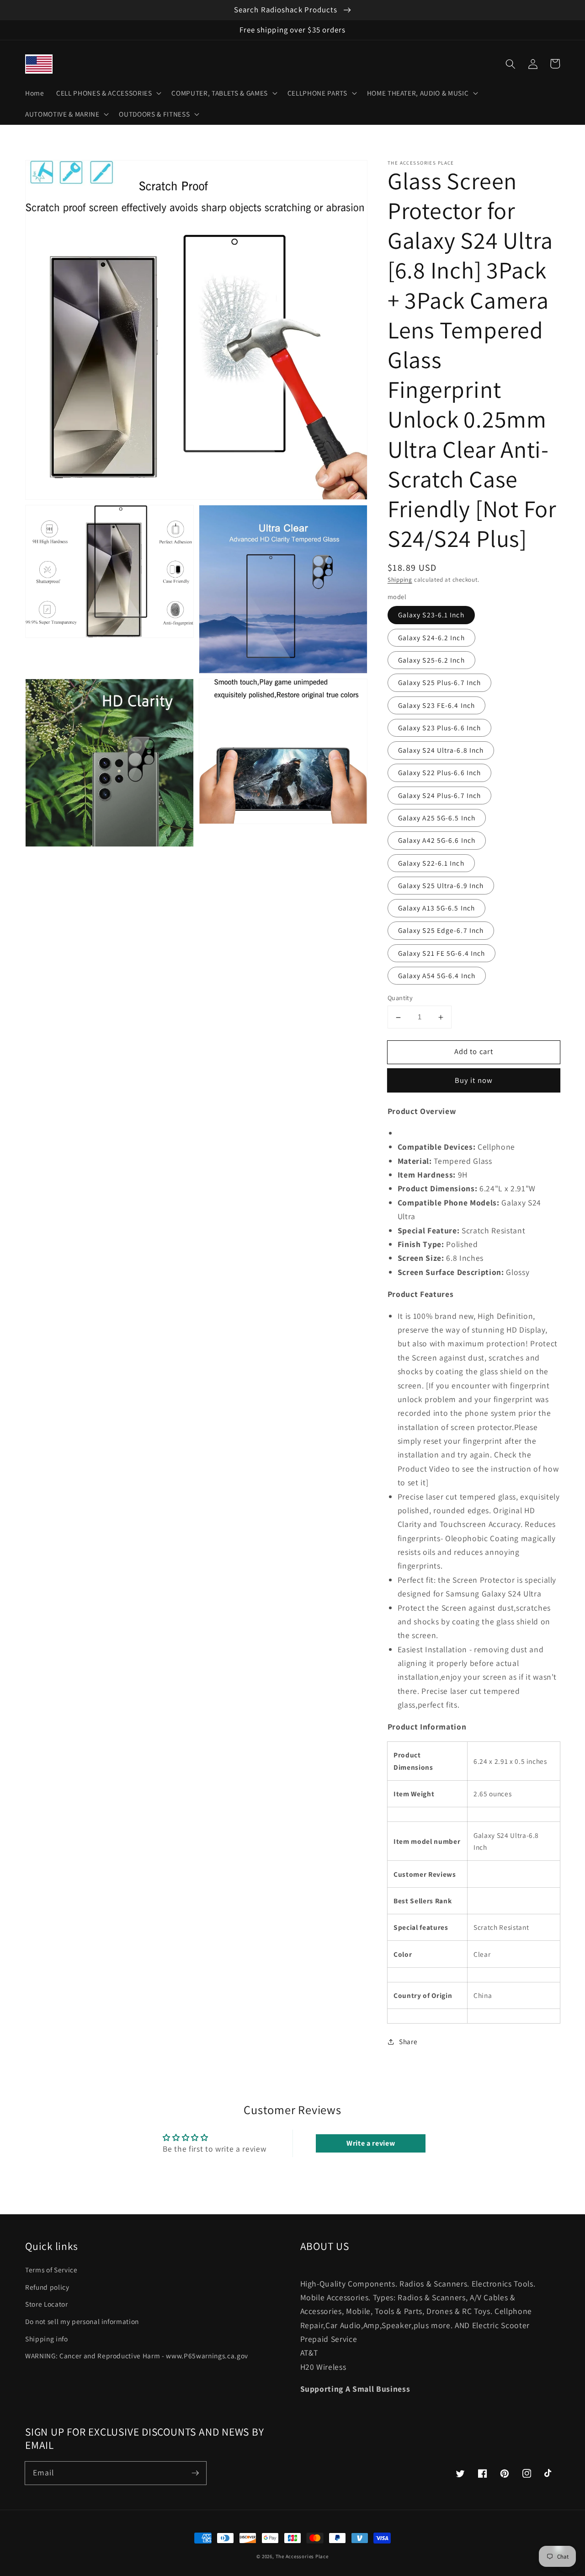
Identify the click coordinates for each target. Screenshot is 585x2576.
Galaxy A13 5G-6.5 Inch (436, 908)
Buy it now (474, 1081)
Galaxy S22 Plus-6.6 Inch (439, 773)
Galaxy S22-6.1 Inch (431, 863)
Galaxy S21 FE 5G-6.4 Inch (442, 953)
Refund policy (47, 2287)
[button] (511, 64)
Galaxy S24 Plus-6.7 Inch (439, 795)
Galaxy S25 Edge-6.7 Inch (441, 931)
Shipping (400, 580)
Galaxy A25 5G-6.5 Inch (437, 818)
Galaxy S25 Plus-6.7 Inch (439, 683)
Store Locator (47, 2304)
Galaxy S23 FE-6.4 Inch (436, 705)
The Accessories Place (302, 2556)
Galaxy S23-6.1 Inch (431, 615)
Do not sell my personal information (82, 2321)
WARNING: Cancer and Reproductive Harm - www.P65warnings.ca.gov (137, 2356)
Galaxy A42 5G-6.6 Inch (437, 841)
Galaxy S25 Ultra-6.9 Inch (441, 885)
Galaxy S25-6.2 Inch (431, 660)
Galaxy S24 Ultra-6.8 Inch (441, 750)
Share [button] (408, 2042)
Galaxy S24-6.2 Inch (431, 637)
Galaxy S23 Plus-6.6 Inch (439, 728)
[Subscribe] (195, 2473)
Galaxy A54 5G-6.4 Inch (437, 975)
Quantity (400, 998)
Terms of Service (51, 2270)
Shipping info (47, 2339)
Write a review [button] (371, 2143)
